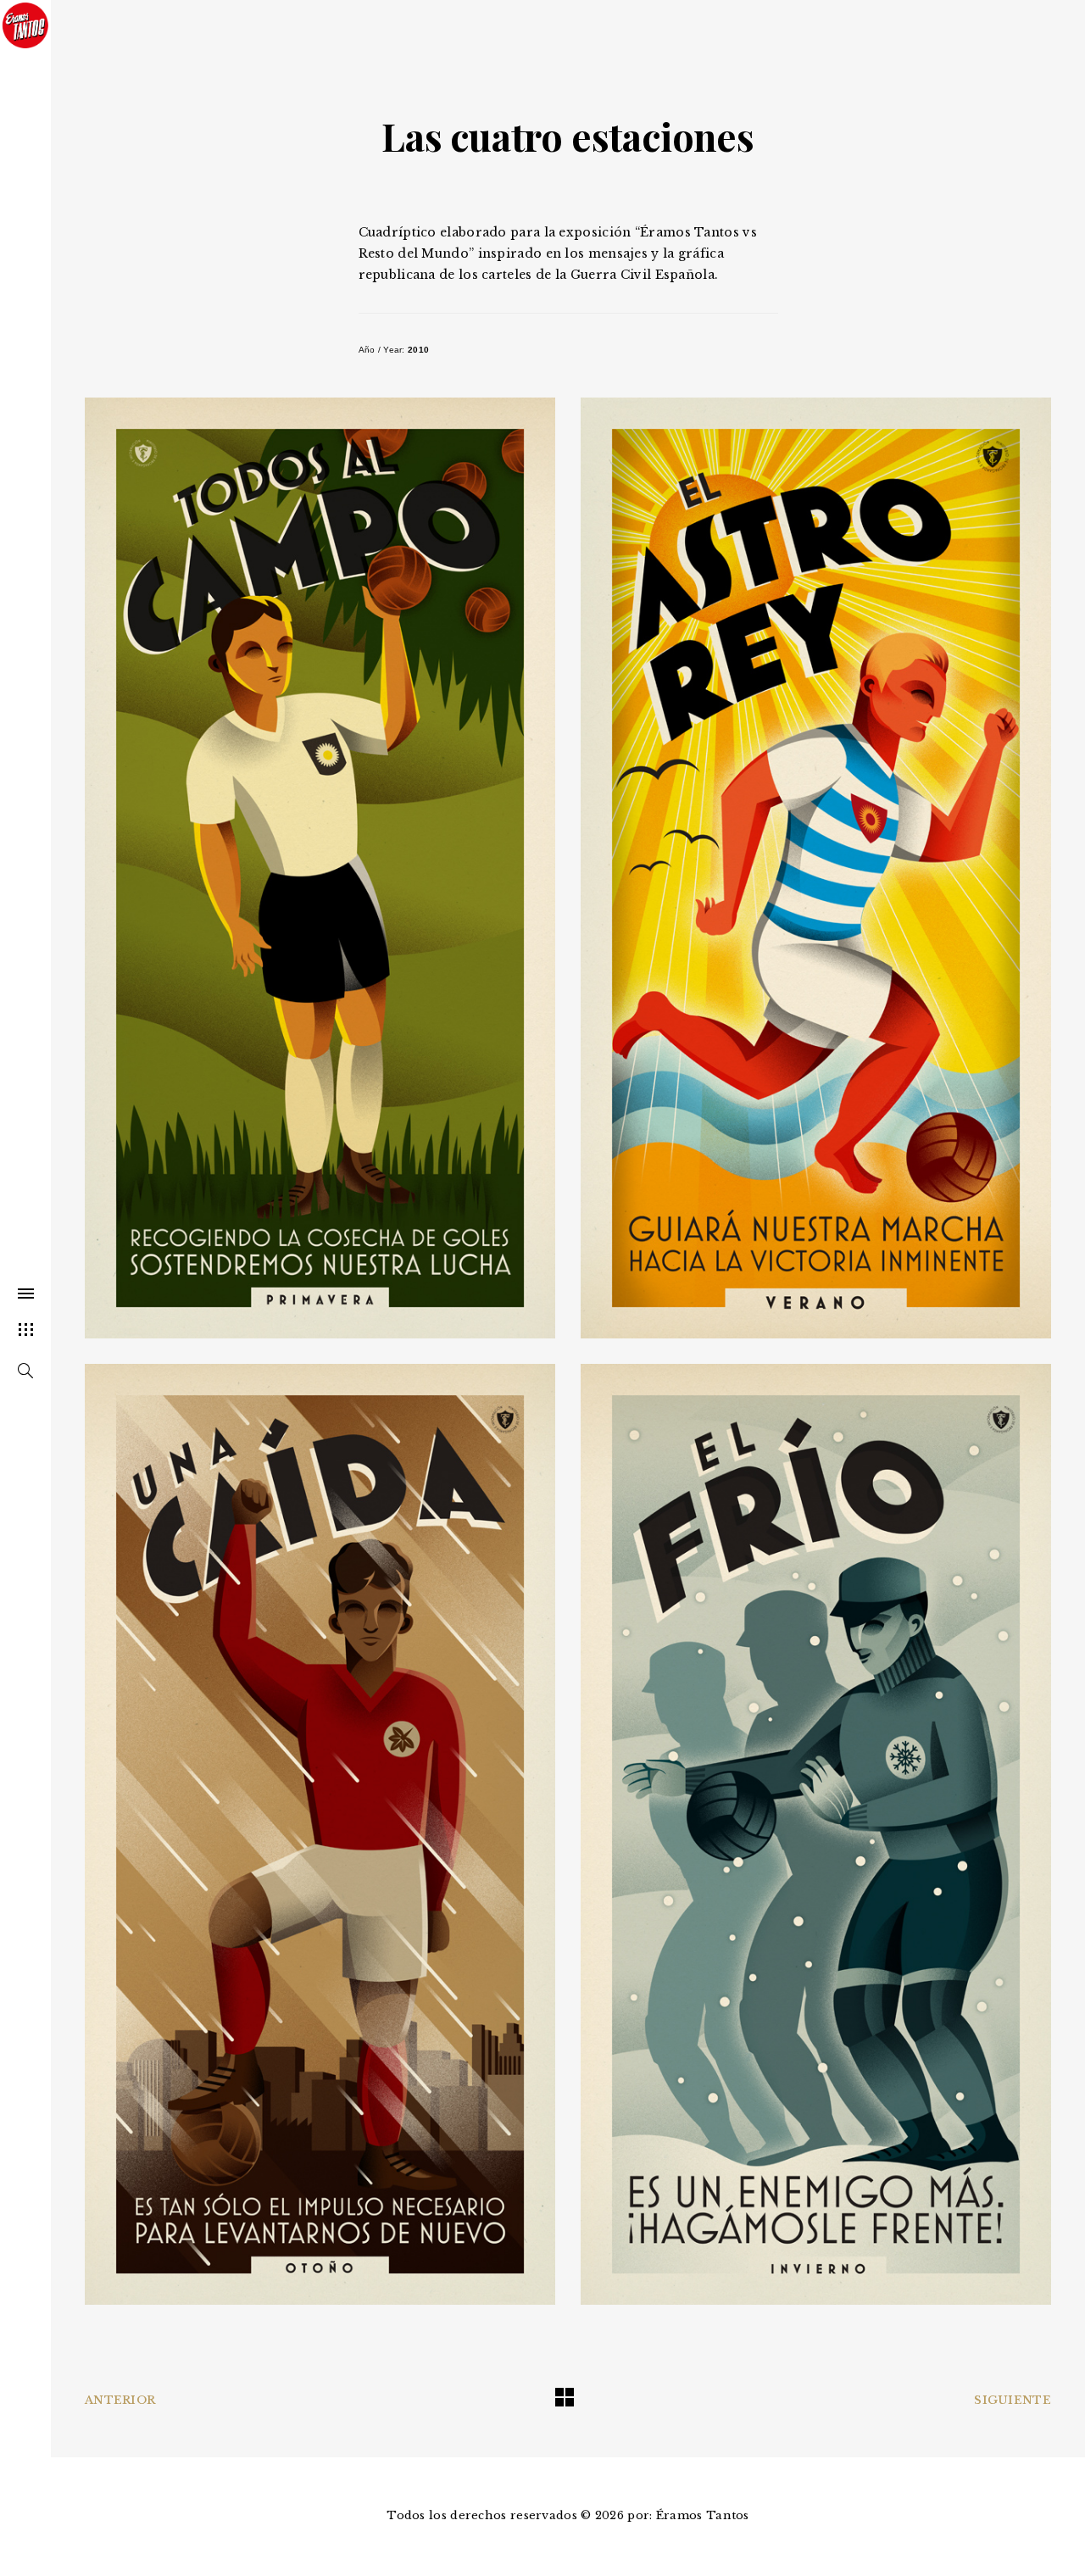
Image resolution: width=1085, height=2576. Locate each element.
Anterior (120, 2400)
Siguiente (1013, 2400)
